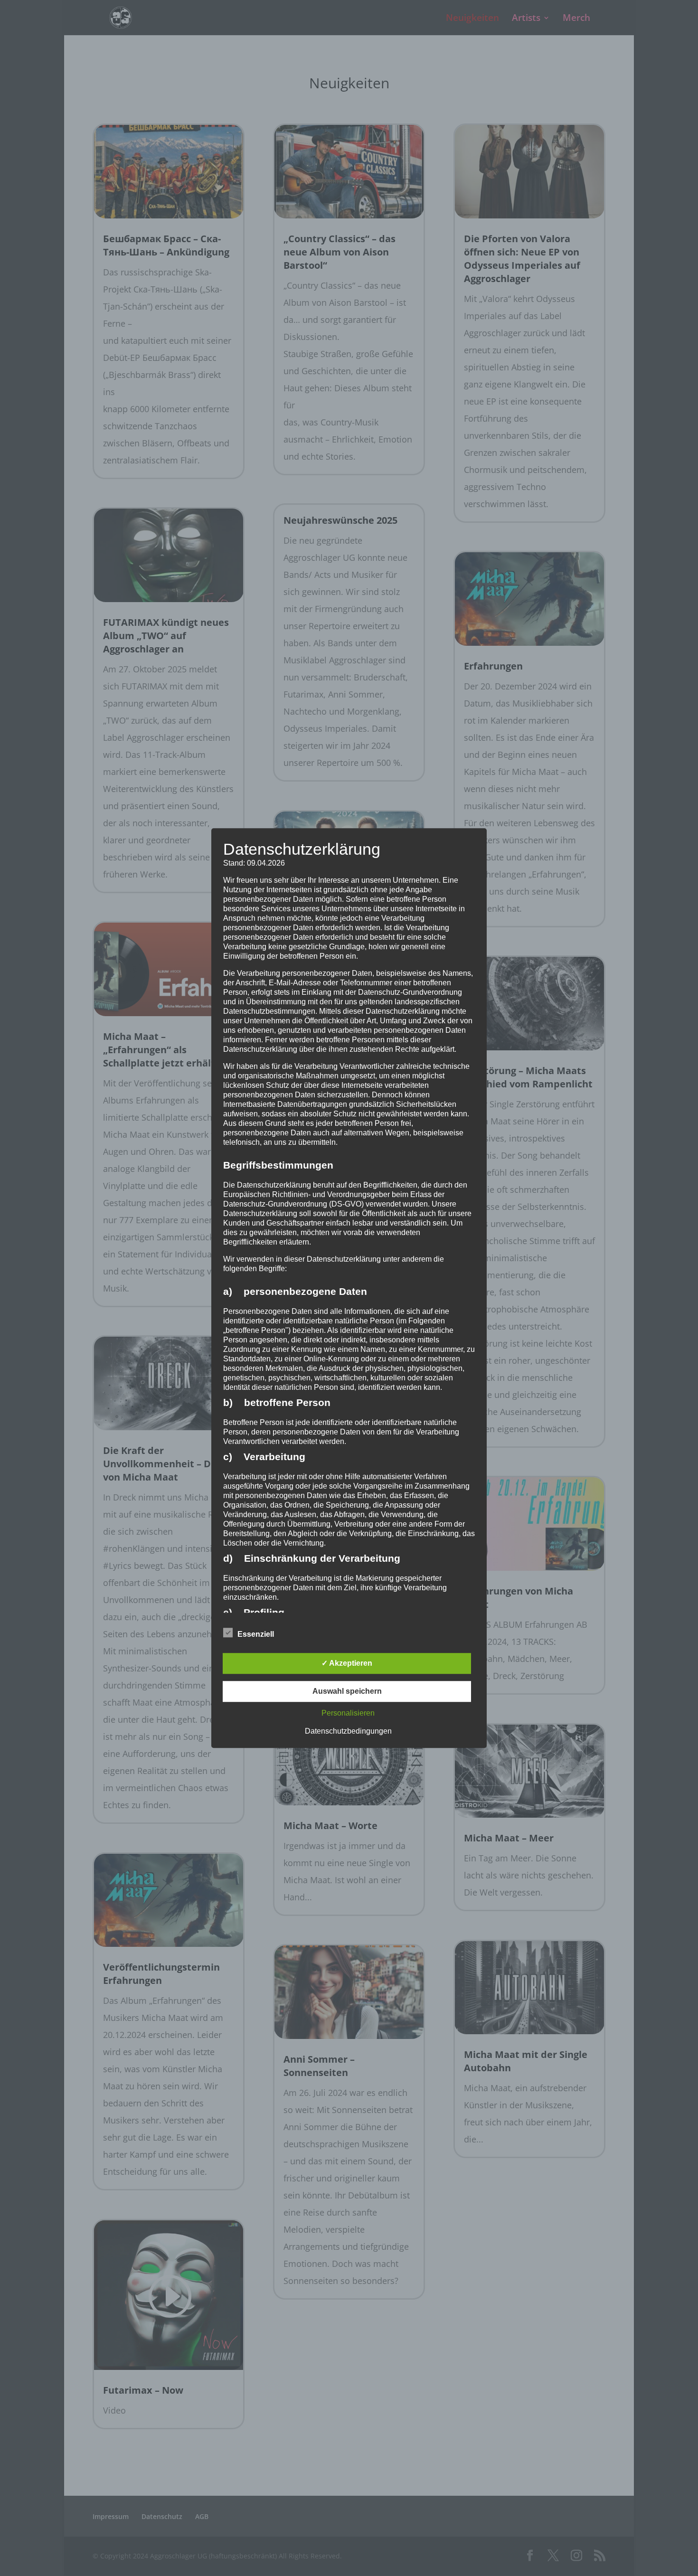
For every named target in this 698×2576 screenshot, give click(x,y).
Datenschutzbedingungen (348, 1731)
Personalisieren (348, 1713)
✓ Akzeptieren (347, 1663)
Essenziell (256, 1634)
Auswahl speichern (347, 1691)
